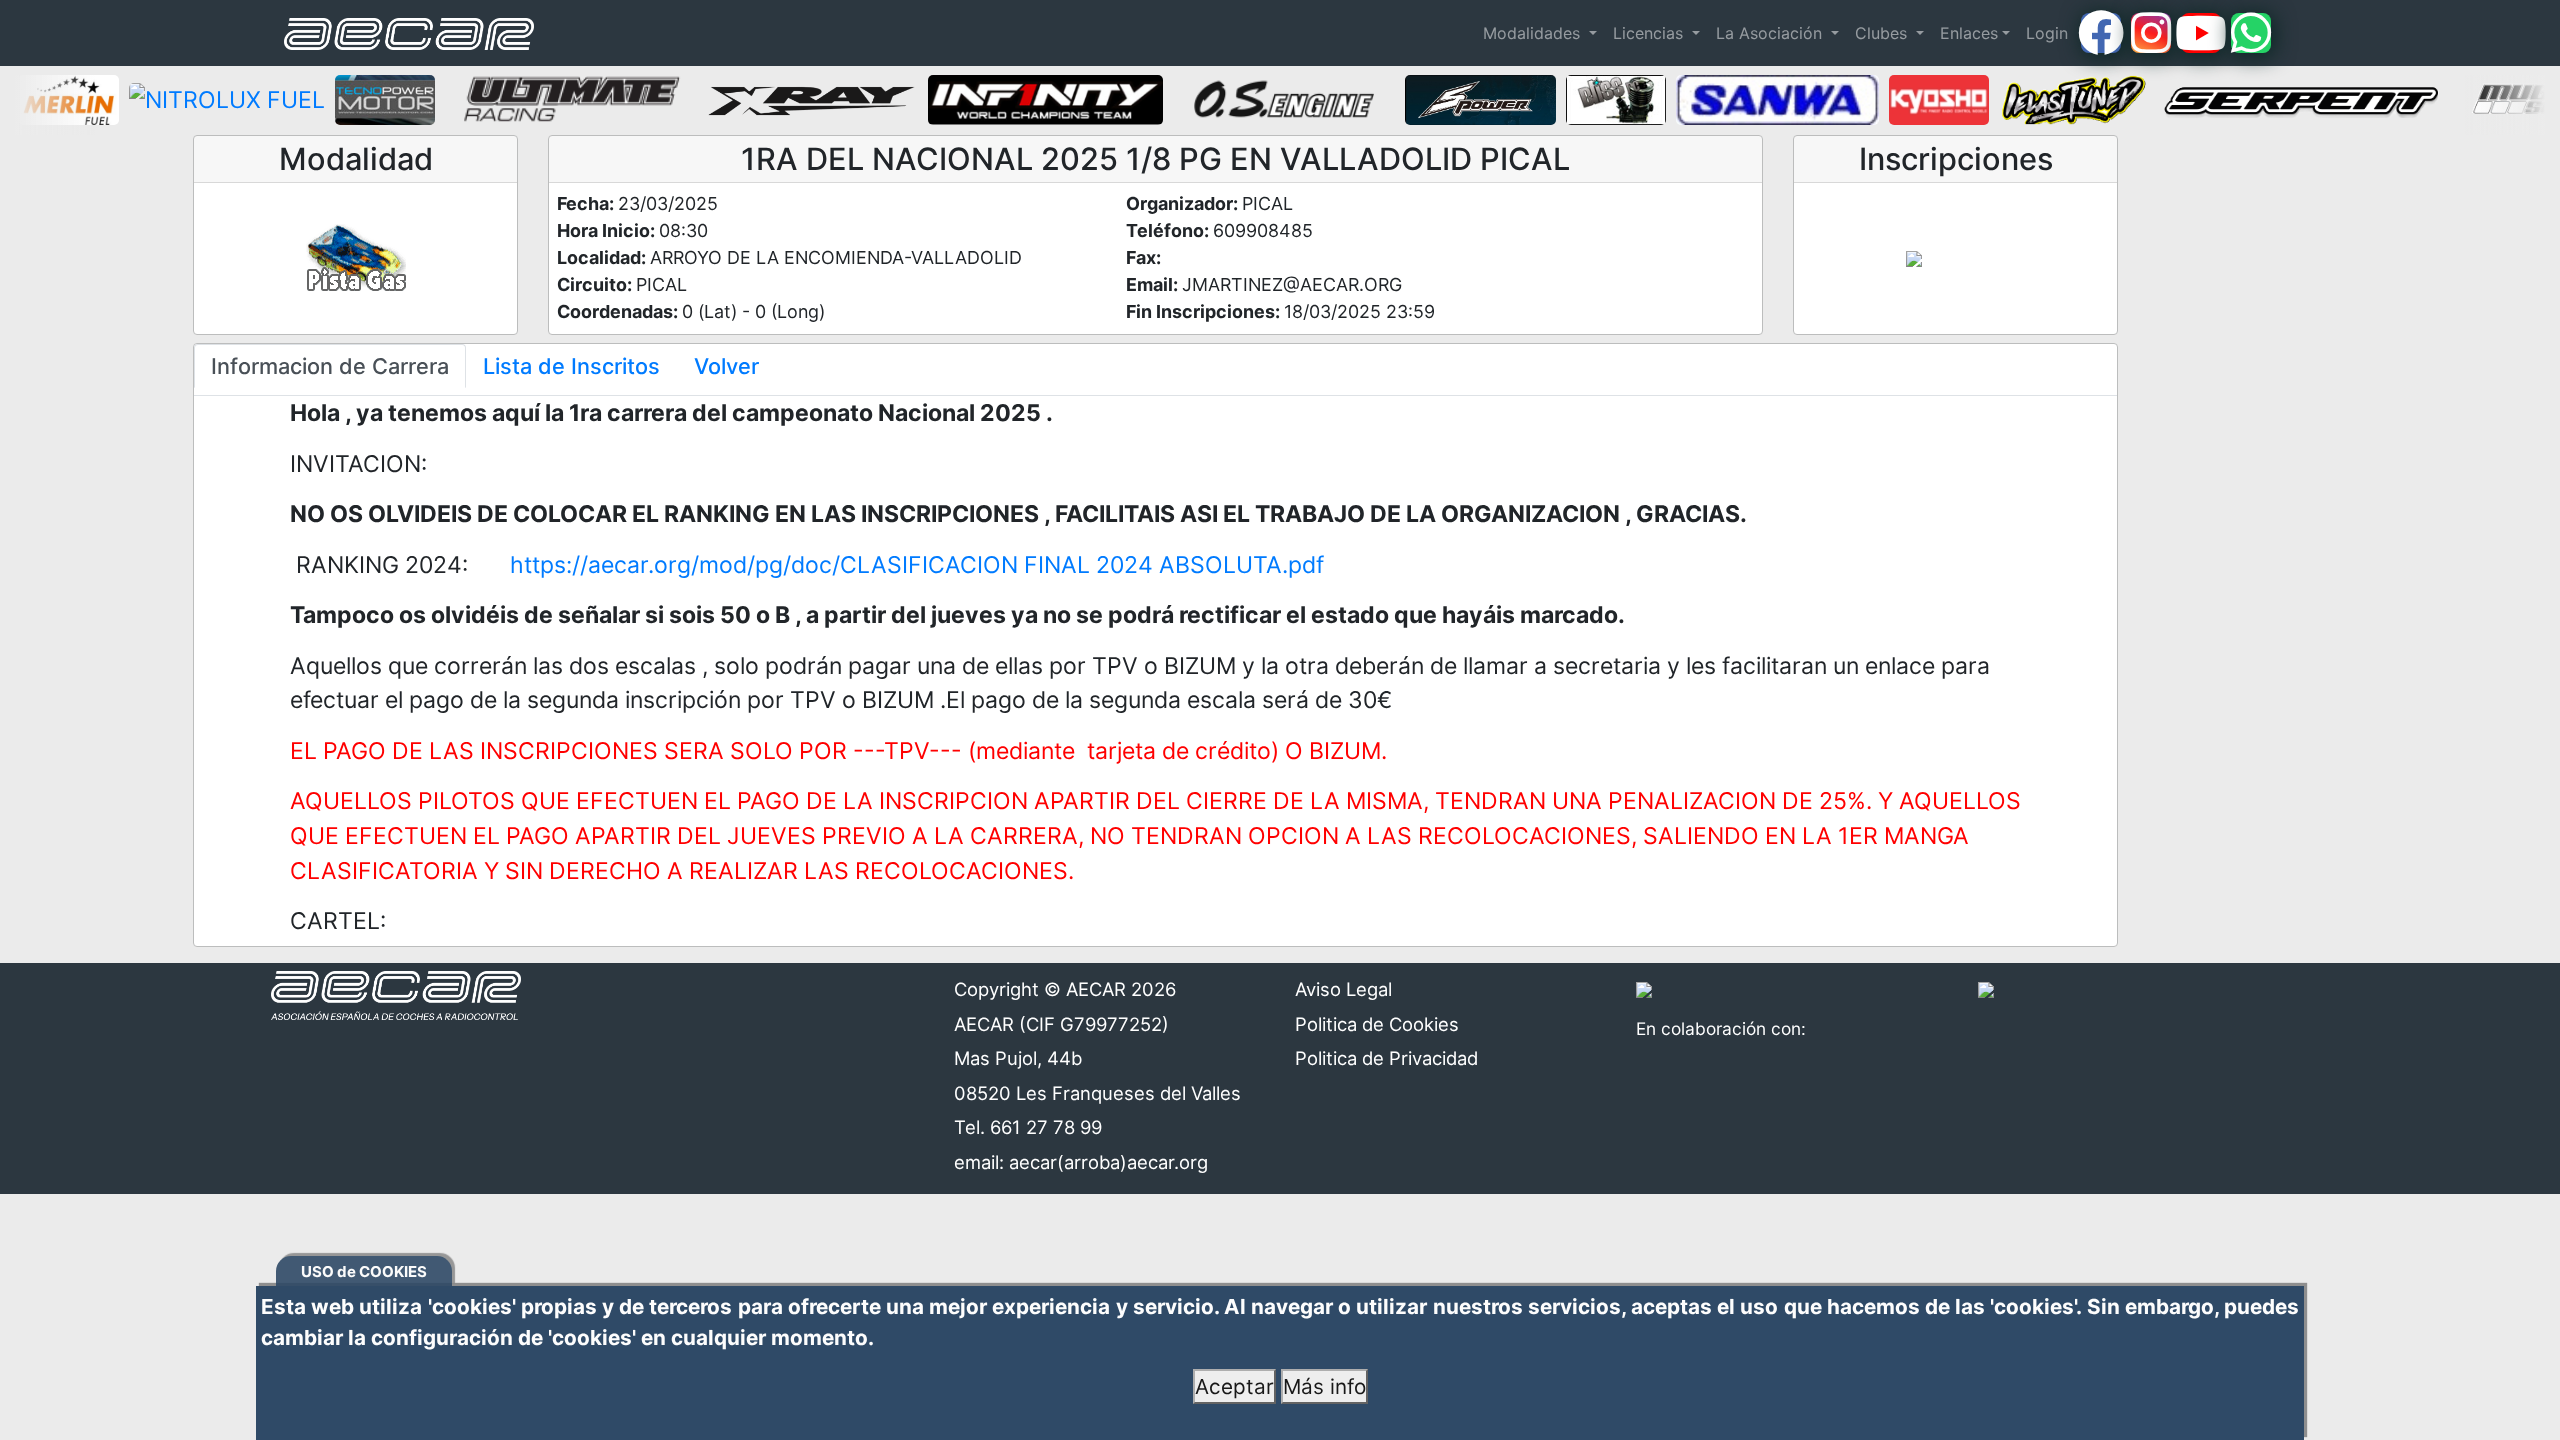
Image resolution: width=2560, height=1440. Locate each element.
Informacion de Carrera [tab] (330, 366)
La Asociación (1771, 33)
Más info (1324, 1386)
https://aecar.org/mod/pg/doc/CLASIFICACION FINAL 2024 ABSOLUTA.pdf (917, 565)
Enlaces (1969, 33)
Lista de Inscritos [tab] (571, 366)
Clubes (1883, 33)
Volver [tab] (726, 366)
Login (2047, 33)
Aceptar (1234, 1386)
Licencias (1650, 33)
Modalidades (1534, 33)
